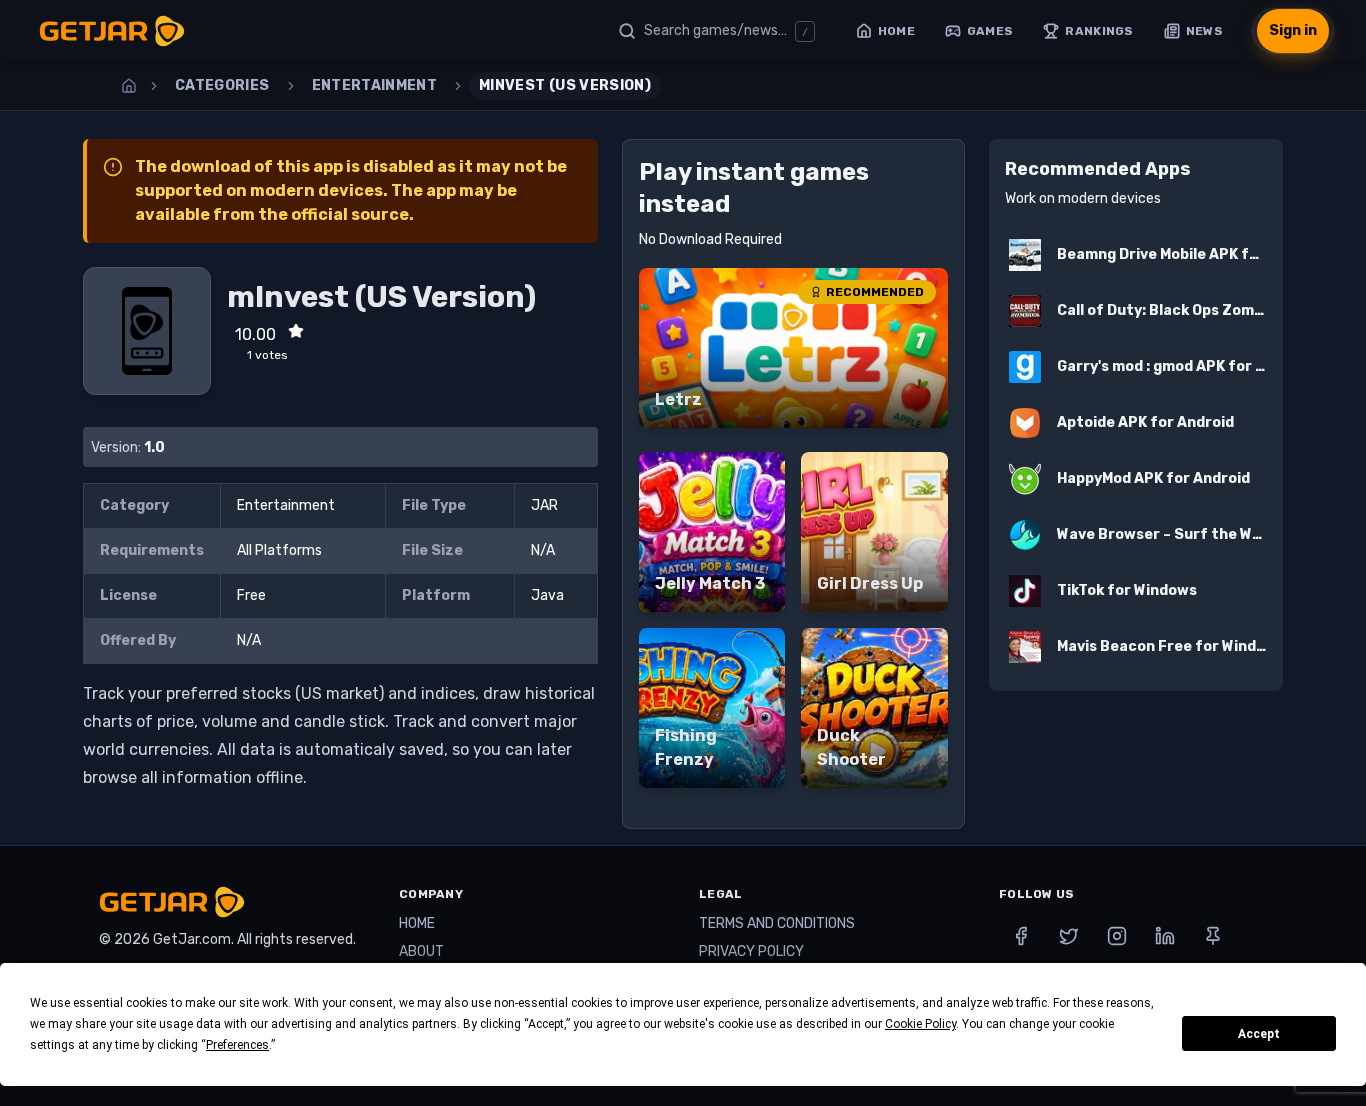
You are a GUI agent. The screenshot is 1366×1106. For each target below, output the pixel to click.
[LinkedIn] (1165, 936)
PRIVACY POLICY (751, 951)
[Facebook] (1021, 936)
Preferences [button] (237, 1045)
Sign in (1293, 30)
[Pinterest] (1213, 936)
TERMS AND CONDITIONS (777, 923)
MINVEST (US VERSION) (565, 85)
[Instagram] (1117, 936)
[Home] (129, 86)
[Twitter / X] (1069, 936)
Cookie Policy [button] (920, 1024)
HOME (417, 923)
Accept (1259, 1034)
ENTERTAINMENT (375, 85)
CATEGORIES (222, 85)
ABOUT (421, 951)
